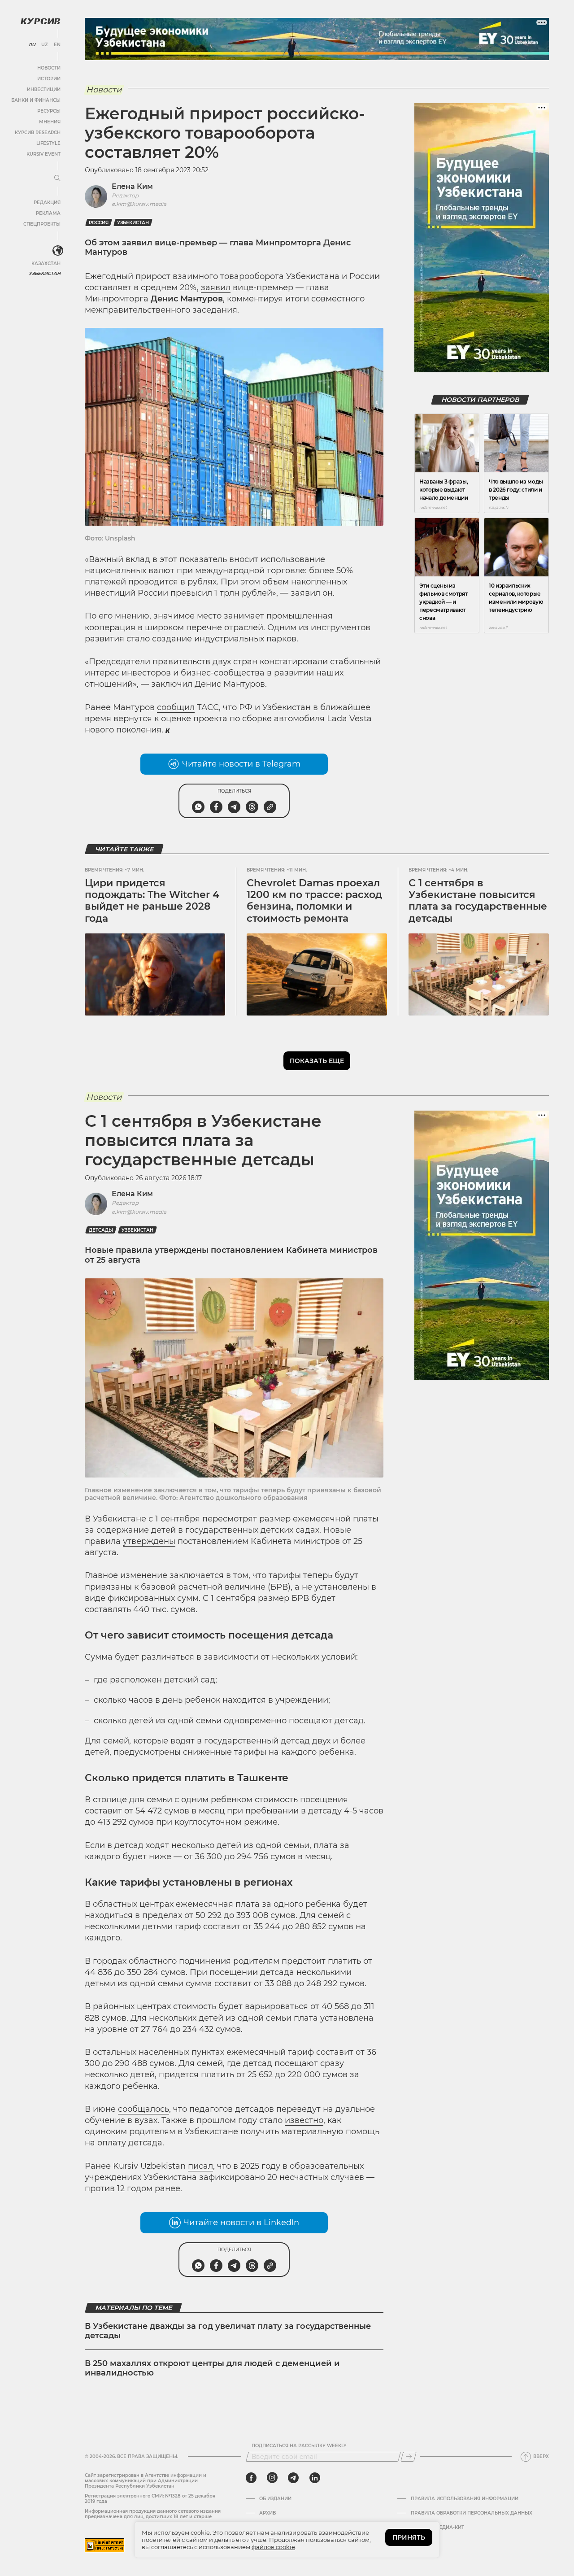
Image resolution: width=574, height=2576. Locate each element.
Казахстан (46, 264)
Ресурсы (49, 111)
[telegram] (293, 2478)
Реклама (48, 213)
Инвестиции (44, 89)
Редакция (47, 203)
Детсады (101, 1230)
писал (200, 2166)
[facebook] (251, 2478)
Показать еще (317, 1061)
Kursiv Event (43, 154)
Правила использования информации (465, 2499)
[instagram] (272, 2478)
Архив (267, 2513)
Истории (49, 79)
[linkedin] (315, 2478)
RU (32, 45)
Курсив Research (38, 133)
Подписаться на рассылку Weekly (299, 2446)
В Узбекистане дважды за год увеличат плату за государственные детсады (228, 2331)
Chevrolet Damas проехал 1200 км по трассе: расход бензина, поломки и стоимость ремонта (314, 901)
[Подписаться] (409, 2457)
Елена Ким (132, 186)
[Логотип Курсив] (40, 21)
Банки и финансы (36, 100)
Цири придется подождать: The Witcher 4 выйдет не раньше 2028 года (152, 901)
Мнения (50, 122)
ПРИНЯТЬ (409, 2537)
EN (57, 45)
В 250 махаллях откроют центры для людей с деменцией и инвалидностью (212, 2368)
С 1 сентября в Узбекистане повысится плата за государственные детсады (478, 901)
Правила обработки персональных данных (472, 2513)
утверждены (149, 1541)
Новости (49, 68)
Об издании (275, 2499)
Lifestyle (48, 143)
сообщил (176, 707)
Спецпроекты (42, 224)
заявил (216, 288)
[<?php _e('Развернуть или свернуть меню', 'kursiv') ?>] (58, 251)
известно (304, 2120)
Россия (99, 223)
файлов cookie (273, 2547)
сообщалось (143, 2109)
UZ (45, 45)
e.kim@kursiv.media (139, 204)
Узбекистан (45, 273)
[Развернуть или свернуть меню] (57, 179)
